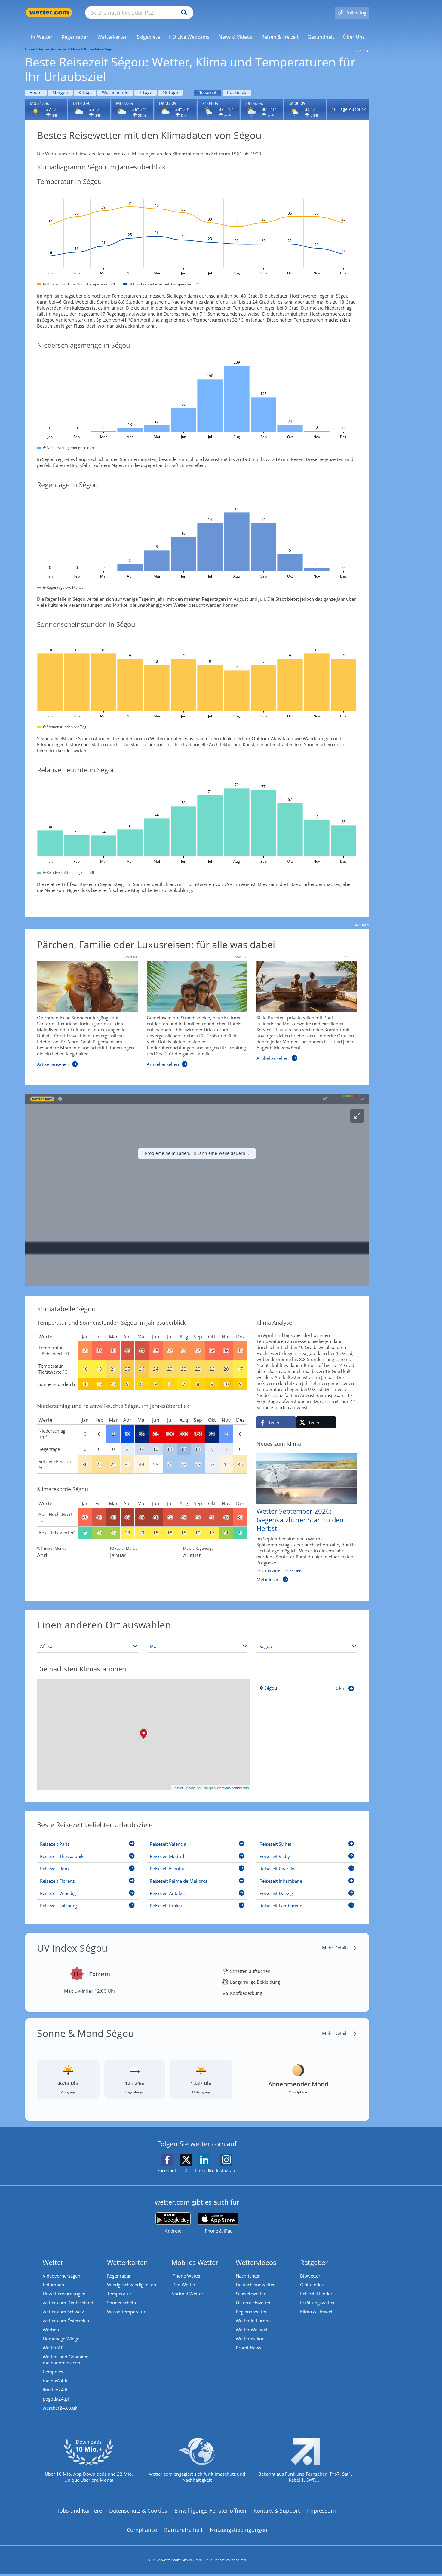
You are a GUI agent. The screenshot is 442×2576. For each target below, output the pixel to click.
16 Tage (170, 92)
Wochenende (115, 92)
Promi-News (249, 2348)
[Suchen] (183, 13)
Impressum (321, 2510)
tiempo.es (53, 2372)
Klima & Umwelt (317, 2312)
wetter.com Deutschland (68, 2303)
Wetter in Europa (253, 2321)
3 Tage (85, 92)
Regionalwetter (251, 2312)
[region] (197, 1190)
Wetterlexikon (250, 2339)
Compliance (142, 2530)
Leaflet (178, 1788)
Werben (51, 2330)
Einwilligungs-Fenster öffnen (210, 2510)
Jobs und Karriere (80, 2510)
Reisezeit (208, 92)
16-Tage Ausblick (349, 109)
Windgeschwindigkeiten (132, 2285)
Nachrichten (248, 2276)
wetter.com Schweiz (63, 2312)
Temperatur (119, 2294)
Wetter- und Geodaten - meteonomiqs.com (67, 2360)
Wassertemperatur (126, 2312)
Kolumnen (53, 2285)
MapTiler (195, 1788)
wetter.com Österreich (66, 2321)
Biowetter (310, 2276)
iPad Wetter (183, 2285)
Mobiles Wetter (195, 2262)
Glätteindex (312, 2285)
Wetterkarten (127, 2262)
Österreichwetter (253, 2303)
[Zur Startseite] (49, 12)
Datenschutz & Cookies (138, 2510)
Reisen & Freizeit (53, 49)
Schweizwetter (251, 2294)
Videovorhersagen (61, 2276)
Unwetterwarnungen (64, 2294)
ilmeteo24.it (55, 2390)
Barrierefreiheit (183, 2530)
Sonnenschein (121, 2303)
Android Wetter (187, 2294)
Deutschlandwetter (255, 2285)
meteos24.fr (55, 2381)
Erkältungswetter (318, 2303)
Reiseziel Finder (316, 2294)
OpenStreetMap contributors (228, 1788)
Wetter (53, 2262)
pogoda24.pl (56, 2399)
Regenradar (119, 2276)
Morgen (60, 92)
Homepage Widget (62, 2339)
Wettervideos (256, 2262)
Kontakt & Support (277, 2510)
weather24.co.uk (60, 2408)
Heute (35, 92)
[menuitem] (41, 37)
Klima (76, 49)
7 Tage (146, 92)
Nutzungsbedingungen (239, 2530)
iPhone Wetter (186, 2276)
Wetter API (54, 2348)
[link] (41, 37)
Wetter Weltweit (252, 2330)
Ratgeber (314, 2262)
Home (30, 49)
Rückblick (236, 92)
